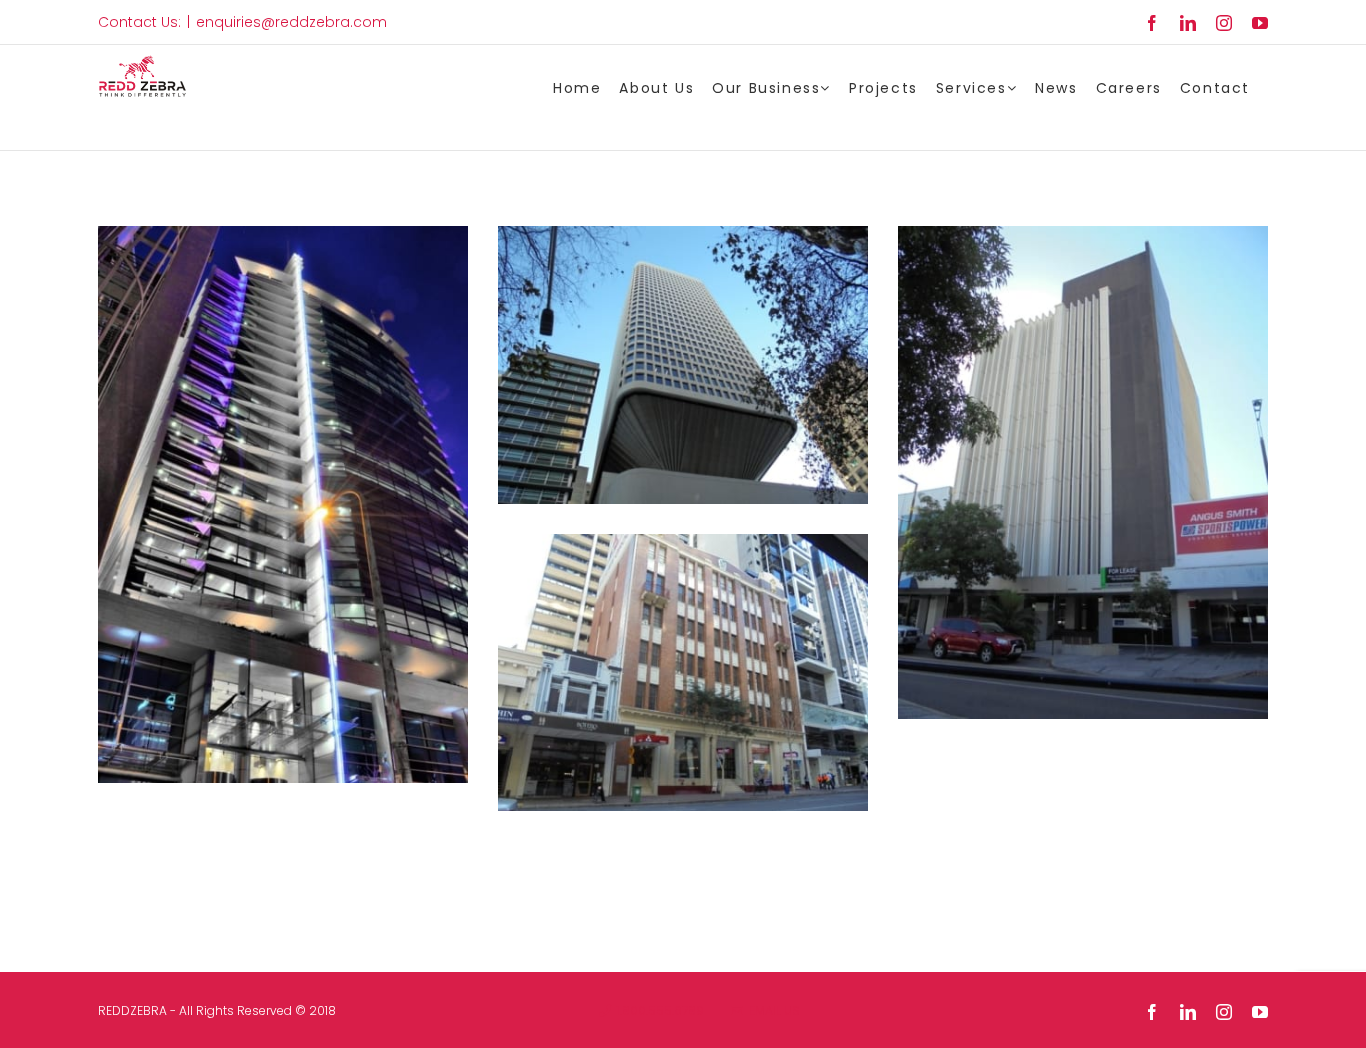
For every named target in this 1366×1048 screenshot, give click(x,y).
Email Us (771, 1010)
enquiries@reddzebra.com (291, 22)
